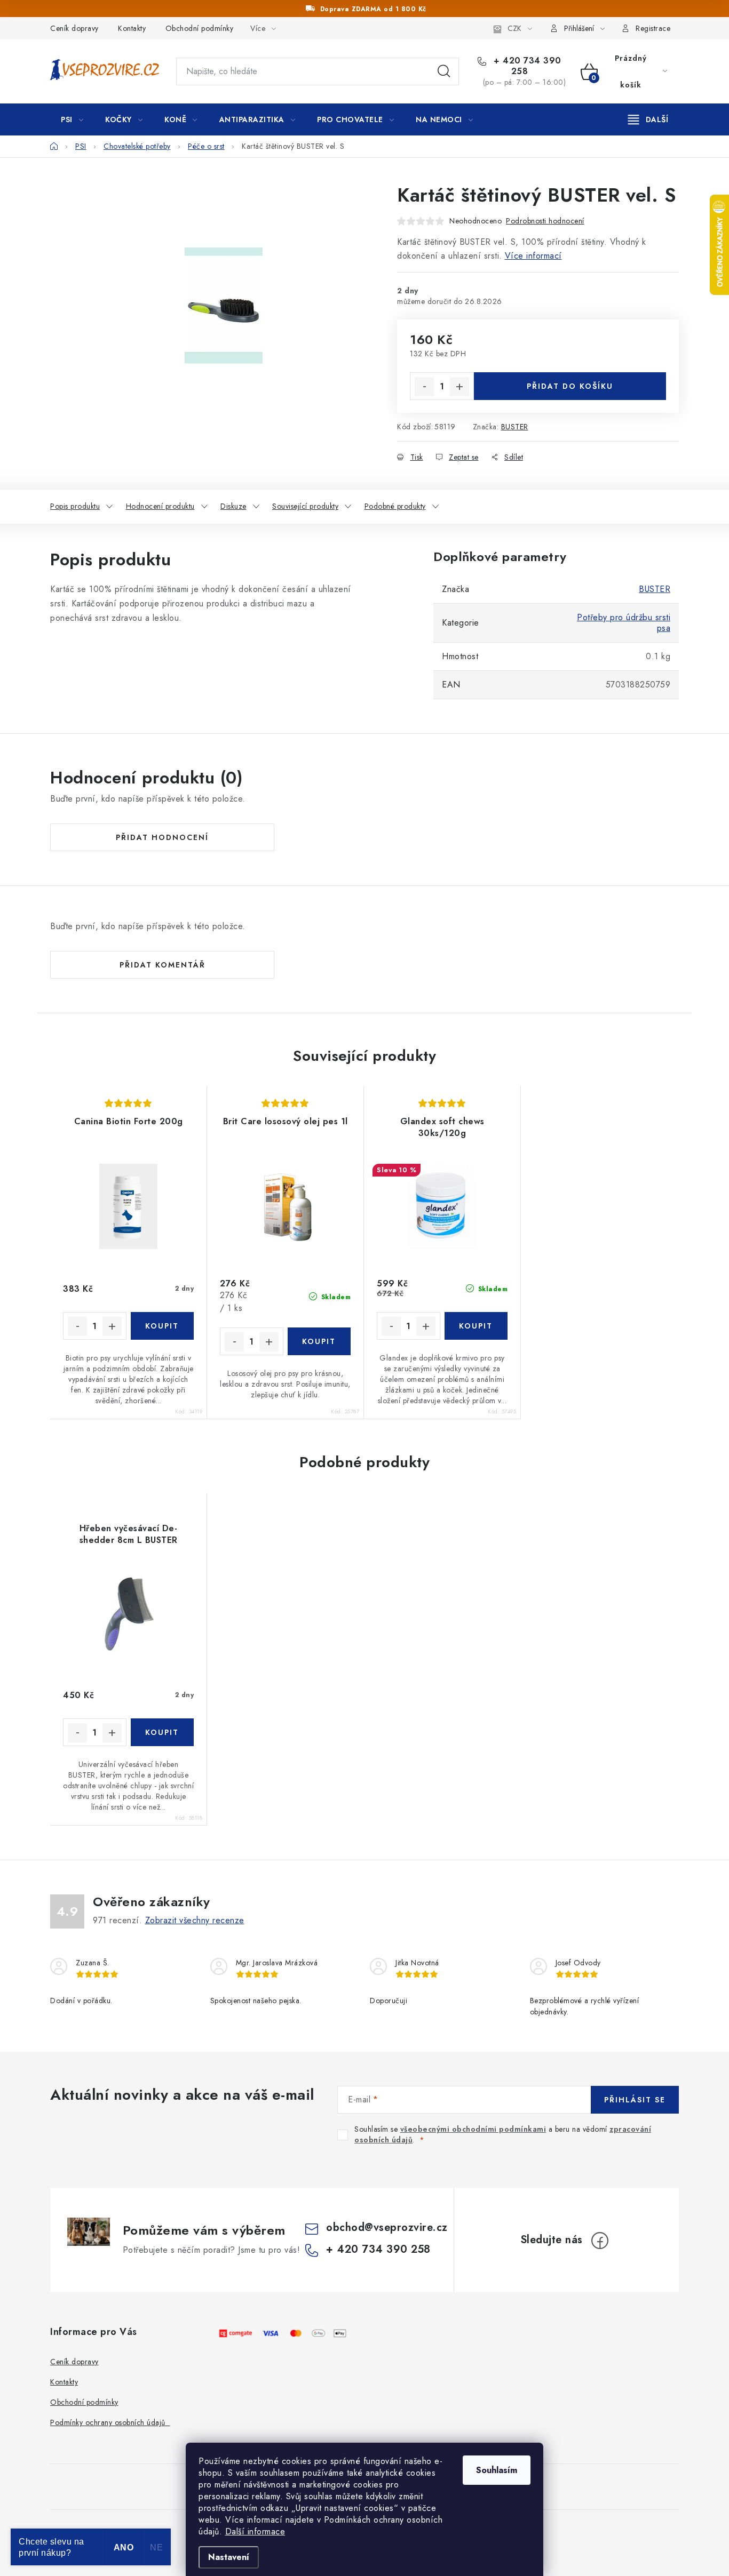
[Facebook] (600, 2241)
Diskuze (233, 506)
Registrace (653, 28)
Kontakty (132, 28)
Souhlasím (497, 2470)
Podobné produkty (395, 506)
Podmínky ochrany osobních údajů (110, 2422)
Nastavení (229, 2557)
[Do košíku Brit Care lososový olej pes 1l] (319, 1341)
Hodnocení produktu (160, 506)
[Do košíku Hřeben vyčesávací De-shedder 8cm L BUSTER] (163, 1732)
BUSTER (515, 427)
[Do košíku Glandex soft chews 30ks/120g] (476, 1326)
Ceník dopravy (74, 28)
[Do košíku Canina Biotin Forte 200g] (163, 1326)
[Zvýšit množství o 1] (459, 387)
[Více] (648, 119)
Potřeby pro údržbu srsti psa (624, 623)
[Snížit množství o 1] (424, 387)
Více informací (533, 256)
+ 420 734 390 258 (526, 66)
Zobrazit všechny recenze (195, 1920)
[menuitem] (72, 119)
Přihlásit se (635, 2100)
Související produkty (305, 506)
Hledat (444, 71)
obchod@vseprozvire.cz (387, 2227)
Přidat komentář (163, 965)
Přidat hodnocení (162, 837)
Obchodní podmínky (200, 28)
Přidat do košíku (570, 386)
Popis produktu (75, 506)
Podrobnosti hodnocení (545, 221)
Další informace (255, 2531)
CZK (514, 28)
